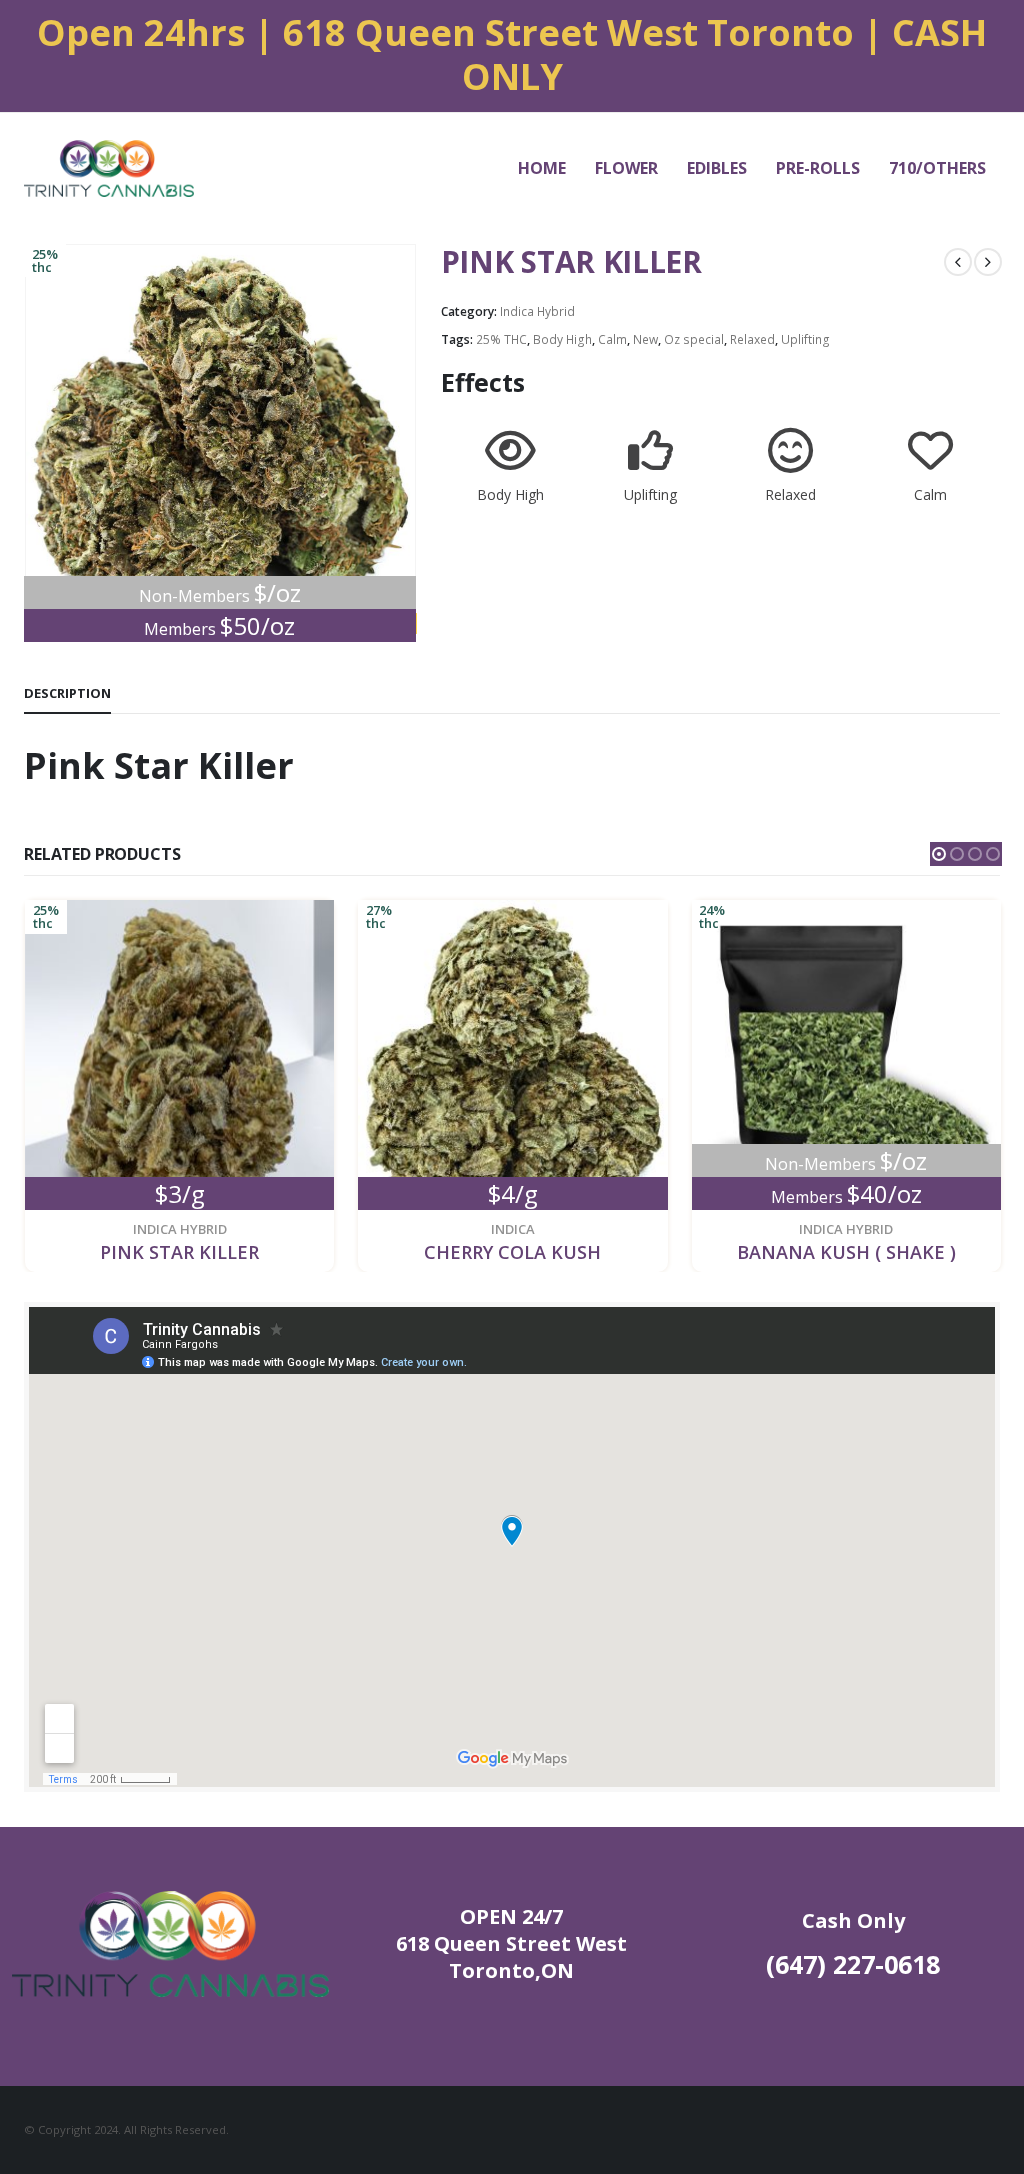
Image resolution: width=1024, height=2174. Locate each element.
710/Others (937, 168)
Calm (612, 339)
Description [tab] (67, 693)
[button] (939, 854)
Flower (626, 168)
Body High (562, 339)
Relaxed (752, 339)
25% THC (501, 339)
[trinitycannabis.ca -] (109, 168)
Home (542, 168)
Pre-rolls (818, 168)
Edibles (717, 168)
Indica (179, 1229)
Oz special (694, 339)
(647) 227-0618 (853, 1964)
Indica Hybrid (537, 311)
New (645, 339)
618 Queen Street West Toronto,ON (511, 1957)
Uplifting (805, 339)
